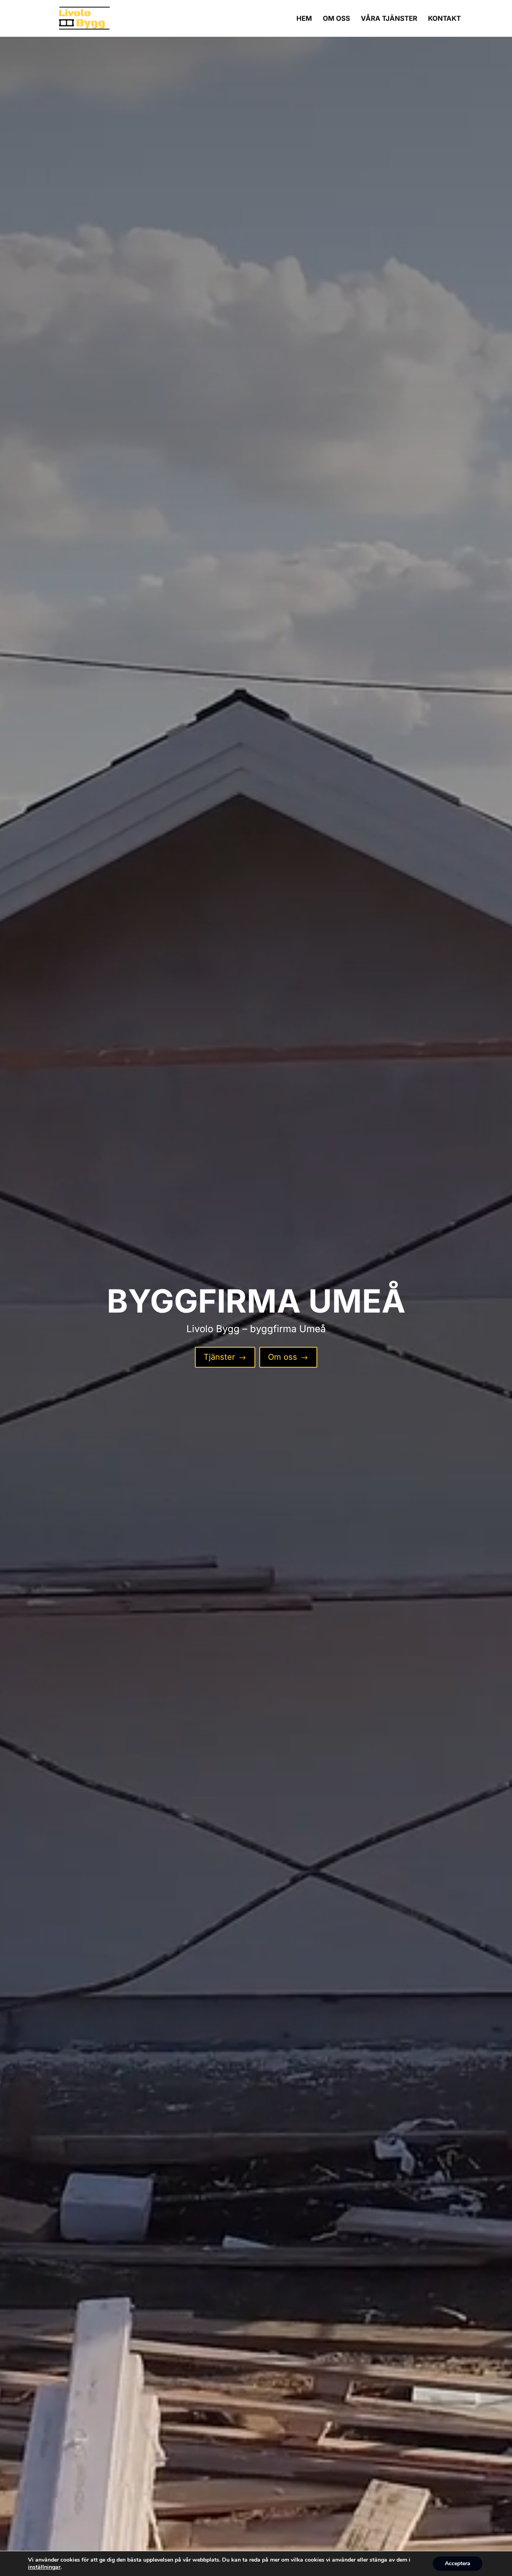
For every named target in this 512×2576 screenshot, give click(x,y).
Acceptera (458, 2563)
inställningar (44, 2567)
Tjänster (225, 1357)
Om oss (288, 1357)
